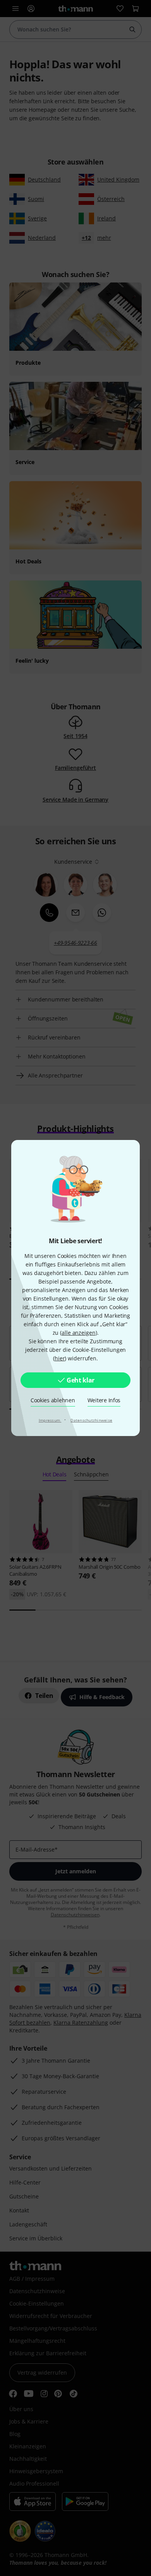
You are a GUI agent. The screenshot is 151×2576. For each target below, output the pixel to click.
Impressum (50, 1420)
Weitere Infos (104, 1400)
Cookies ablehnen (53, 1400)
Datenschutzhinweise (91, 1420)
